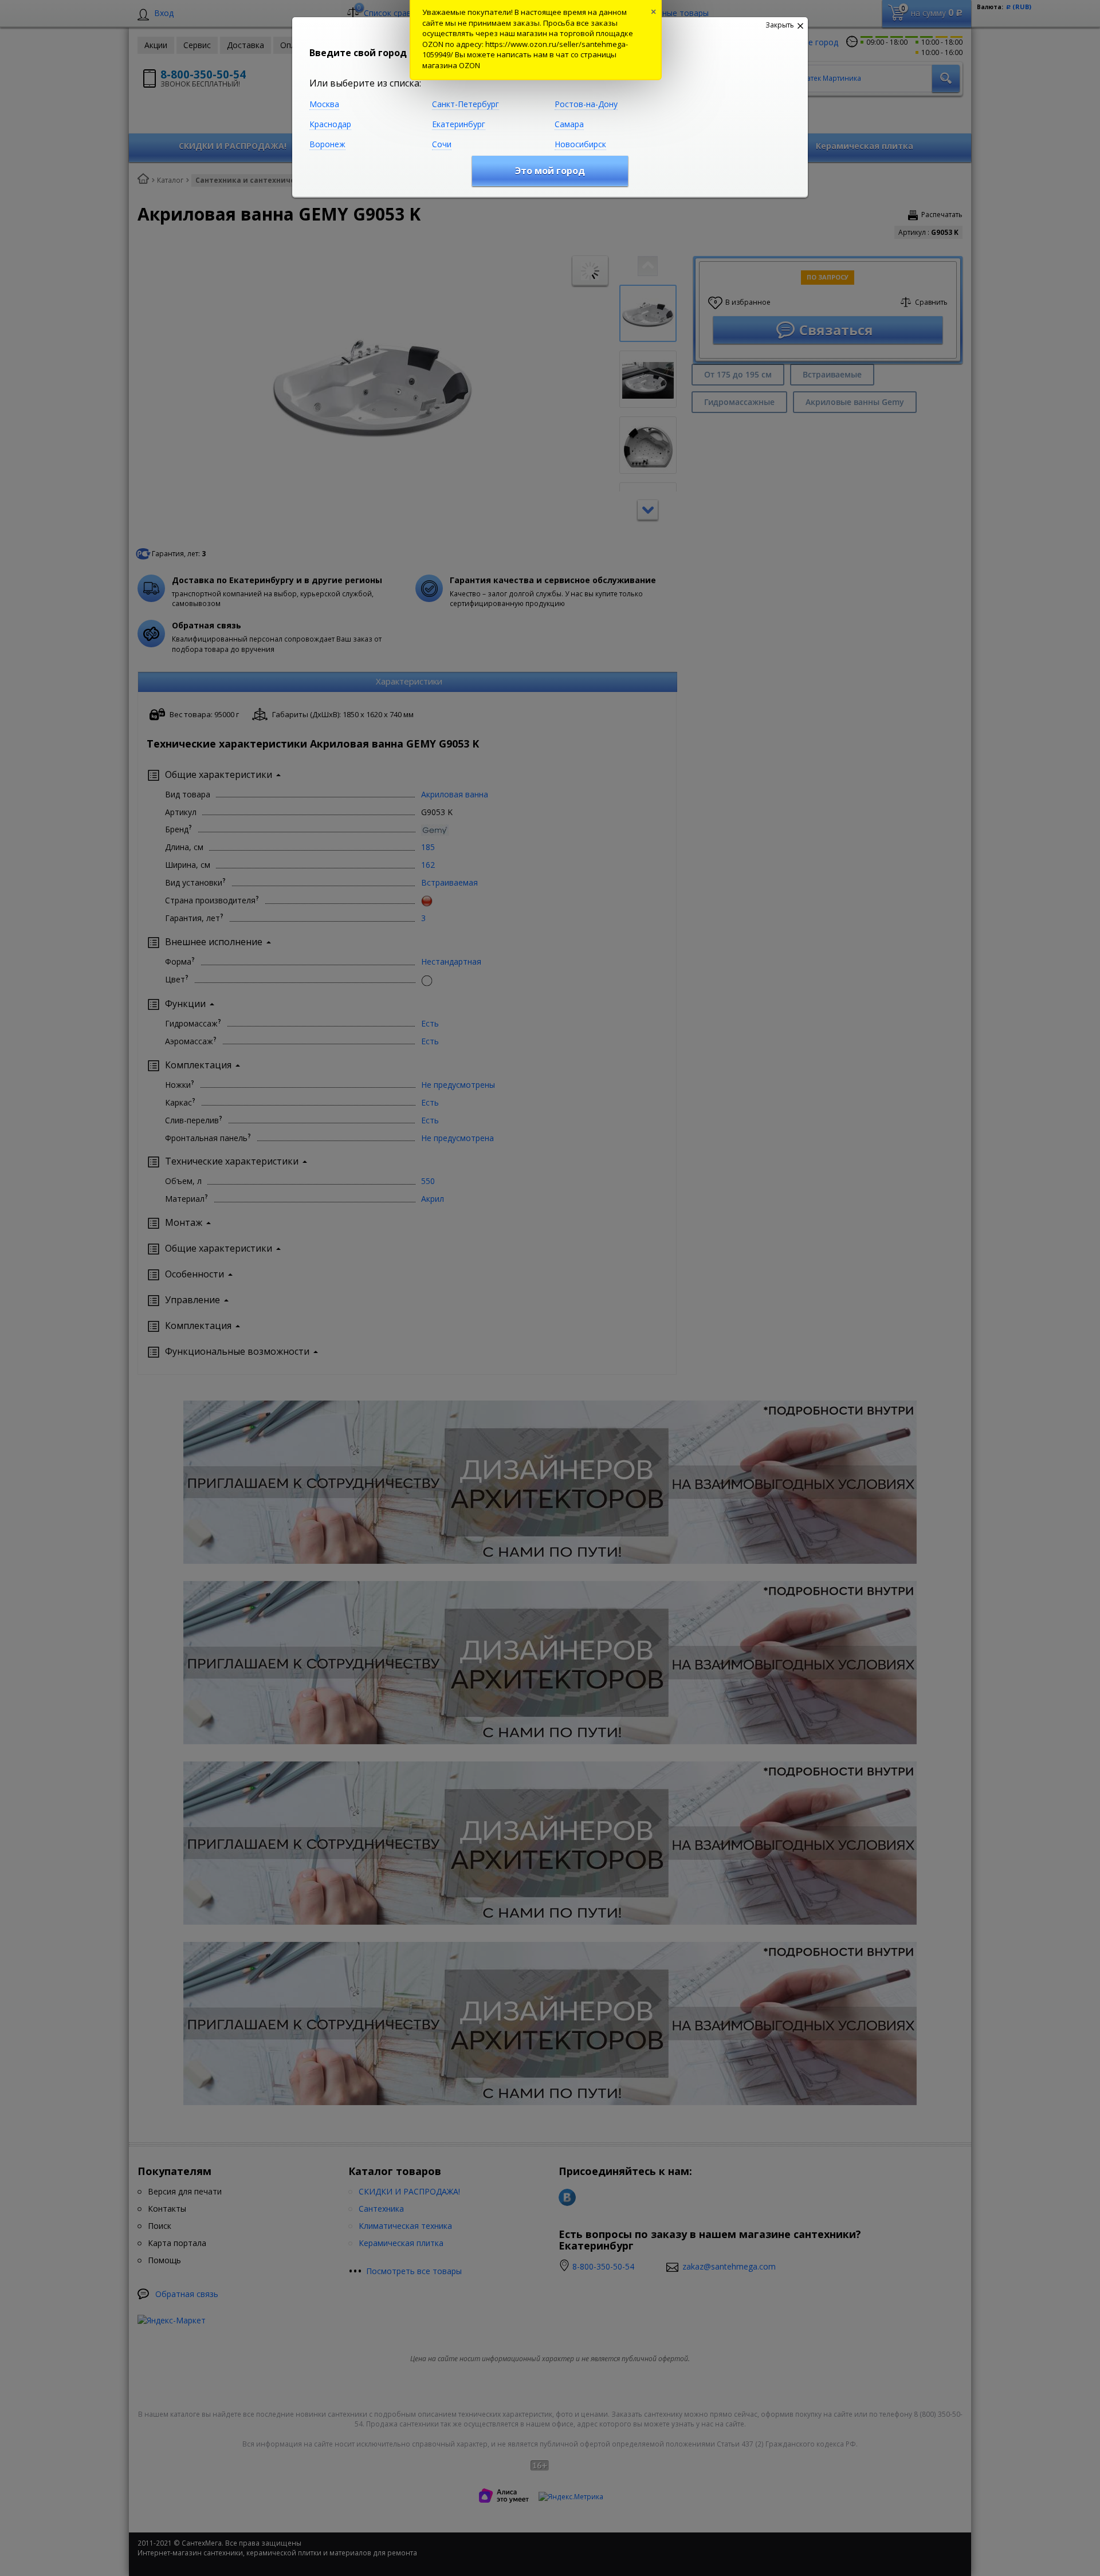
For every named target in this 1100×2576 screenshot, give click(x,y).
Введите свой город (358, 53)
